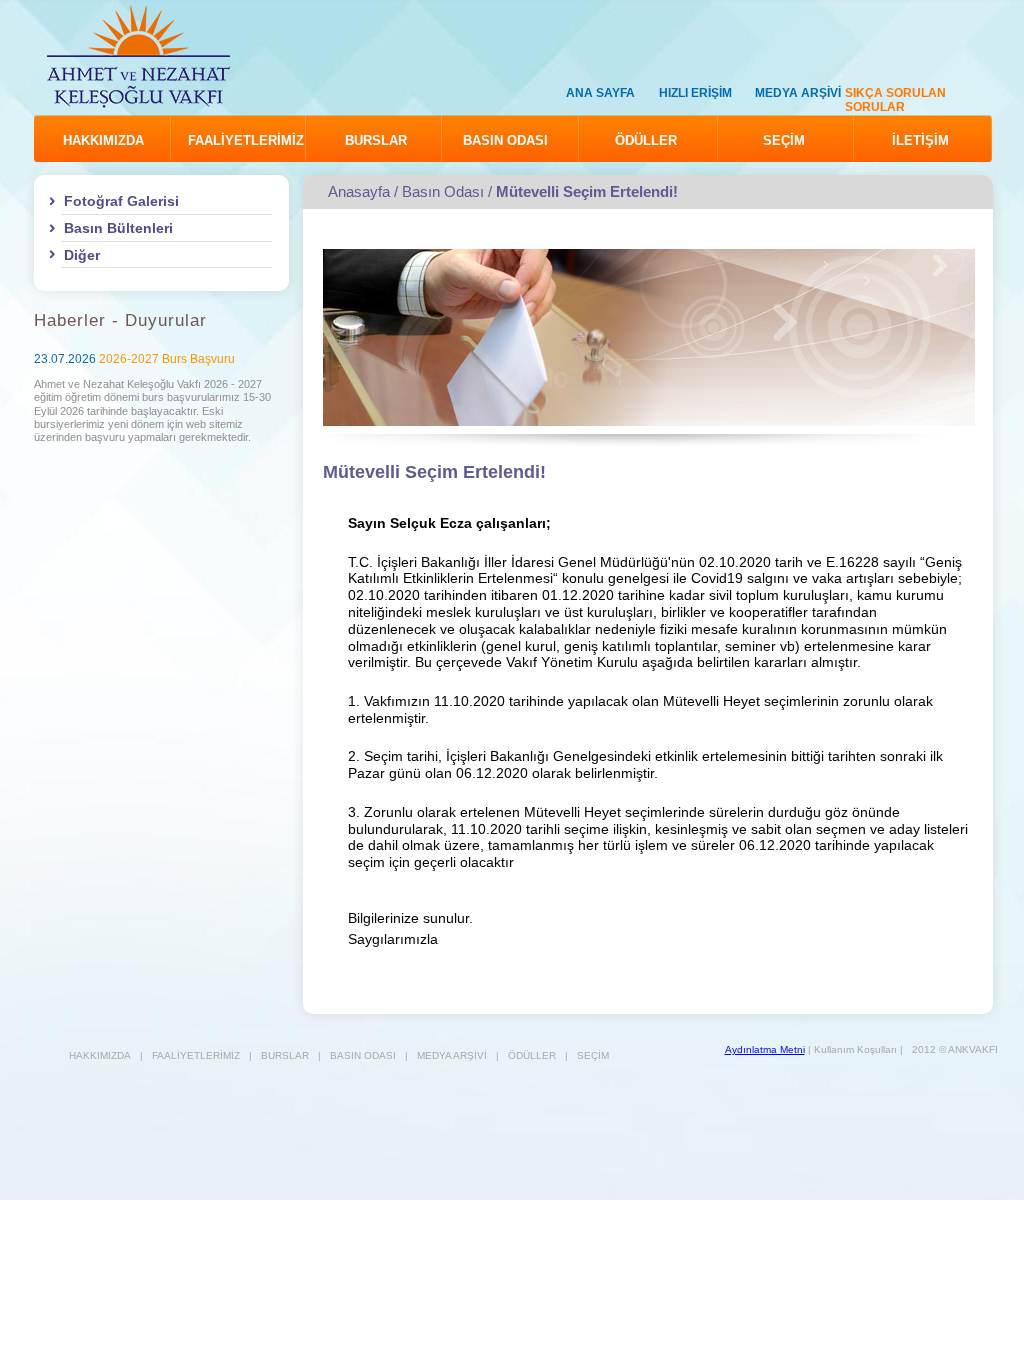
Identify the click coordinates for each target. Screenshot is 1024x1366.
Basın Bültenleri (118, 228)
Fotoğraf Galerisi (121, 201)
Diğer (82, 255)
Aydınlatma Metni (765, 1049)
